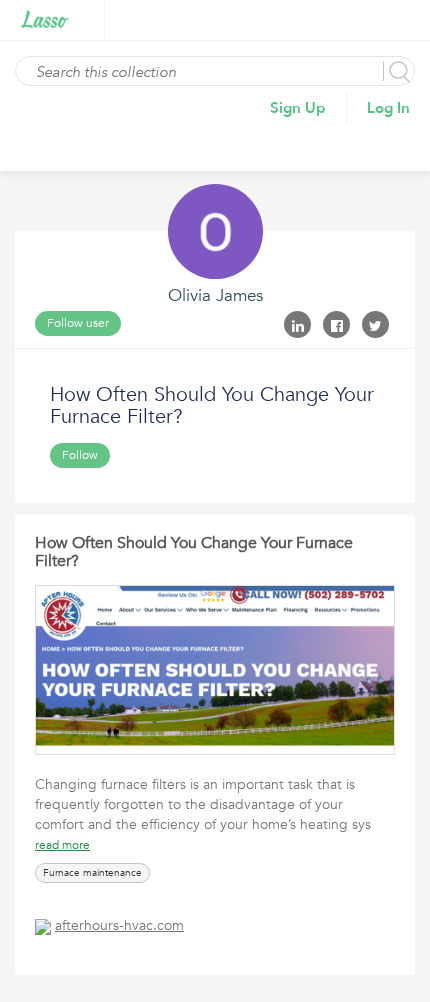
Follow (80, 455)
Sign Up (298, 108)
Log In (388, 108)
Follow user (78, 323)
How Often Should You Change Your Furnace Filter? (194, 552)
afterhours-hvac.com (119, 925)
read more (62, 845)
